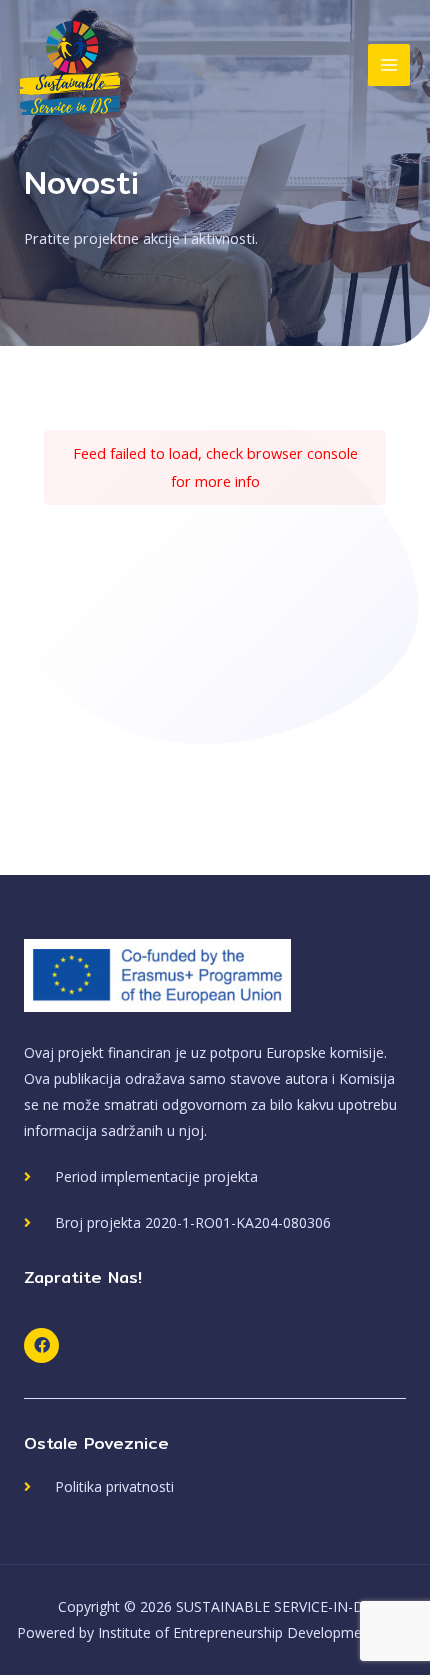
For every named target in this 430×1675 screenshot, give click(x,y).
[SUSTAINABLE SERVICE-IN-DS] (70, 65)
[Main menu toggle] (389, 65)
